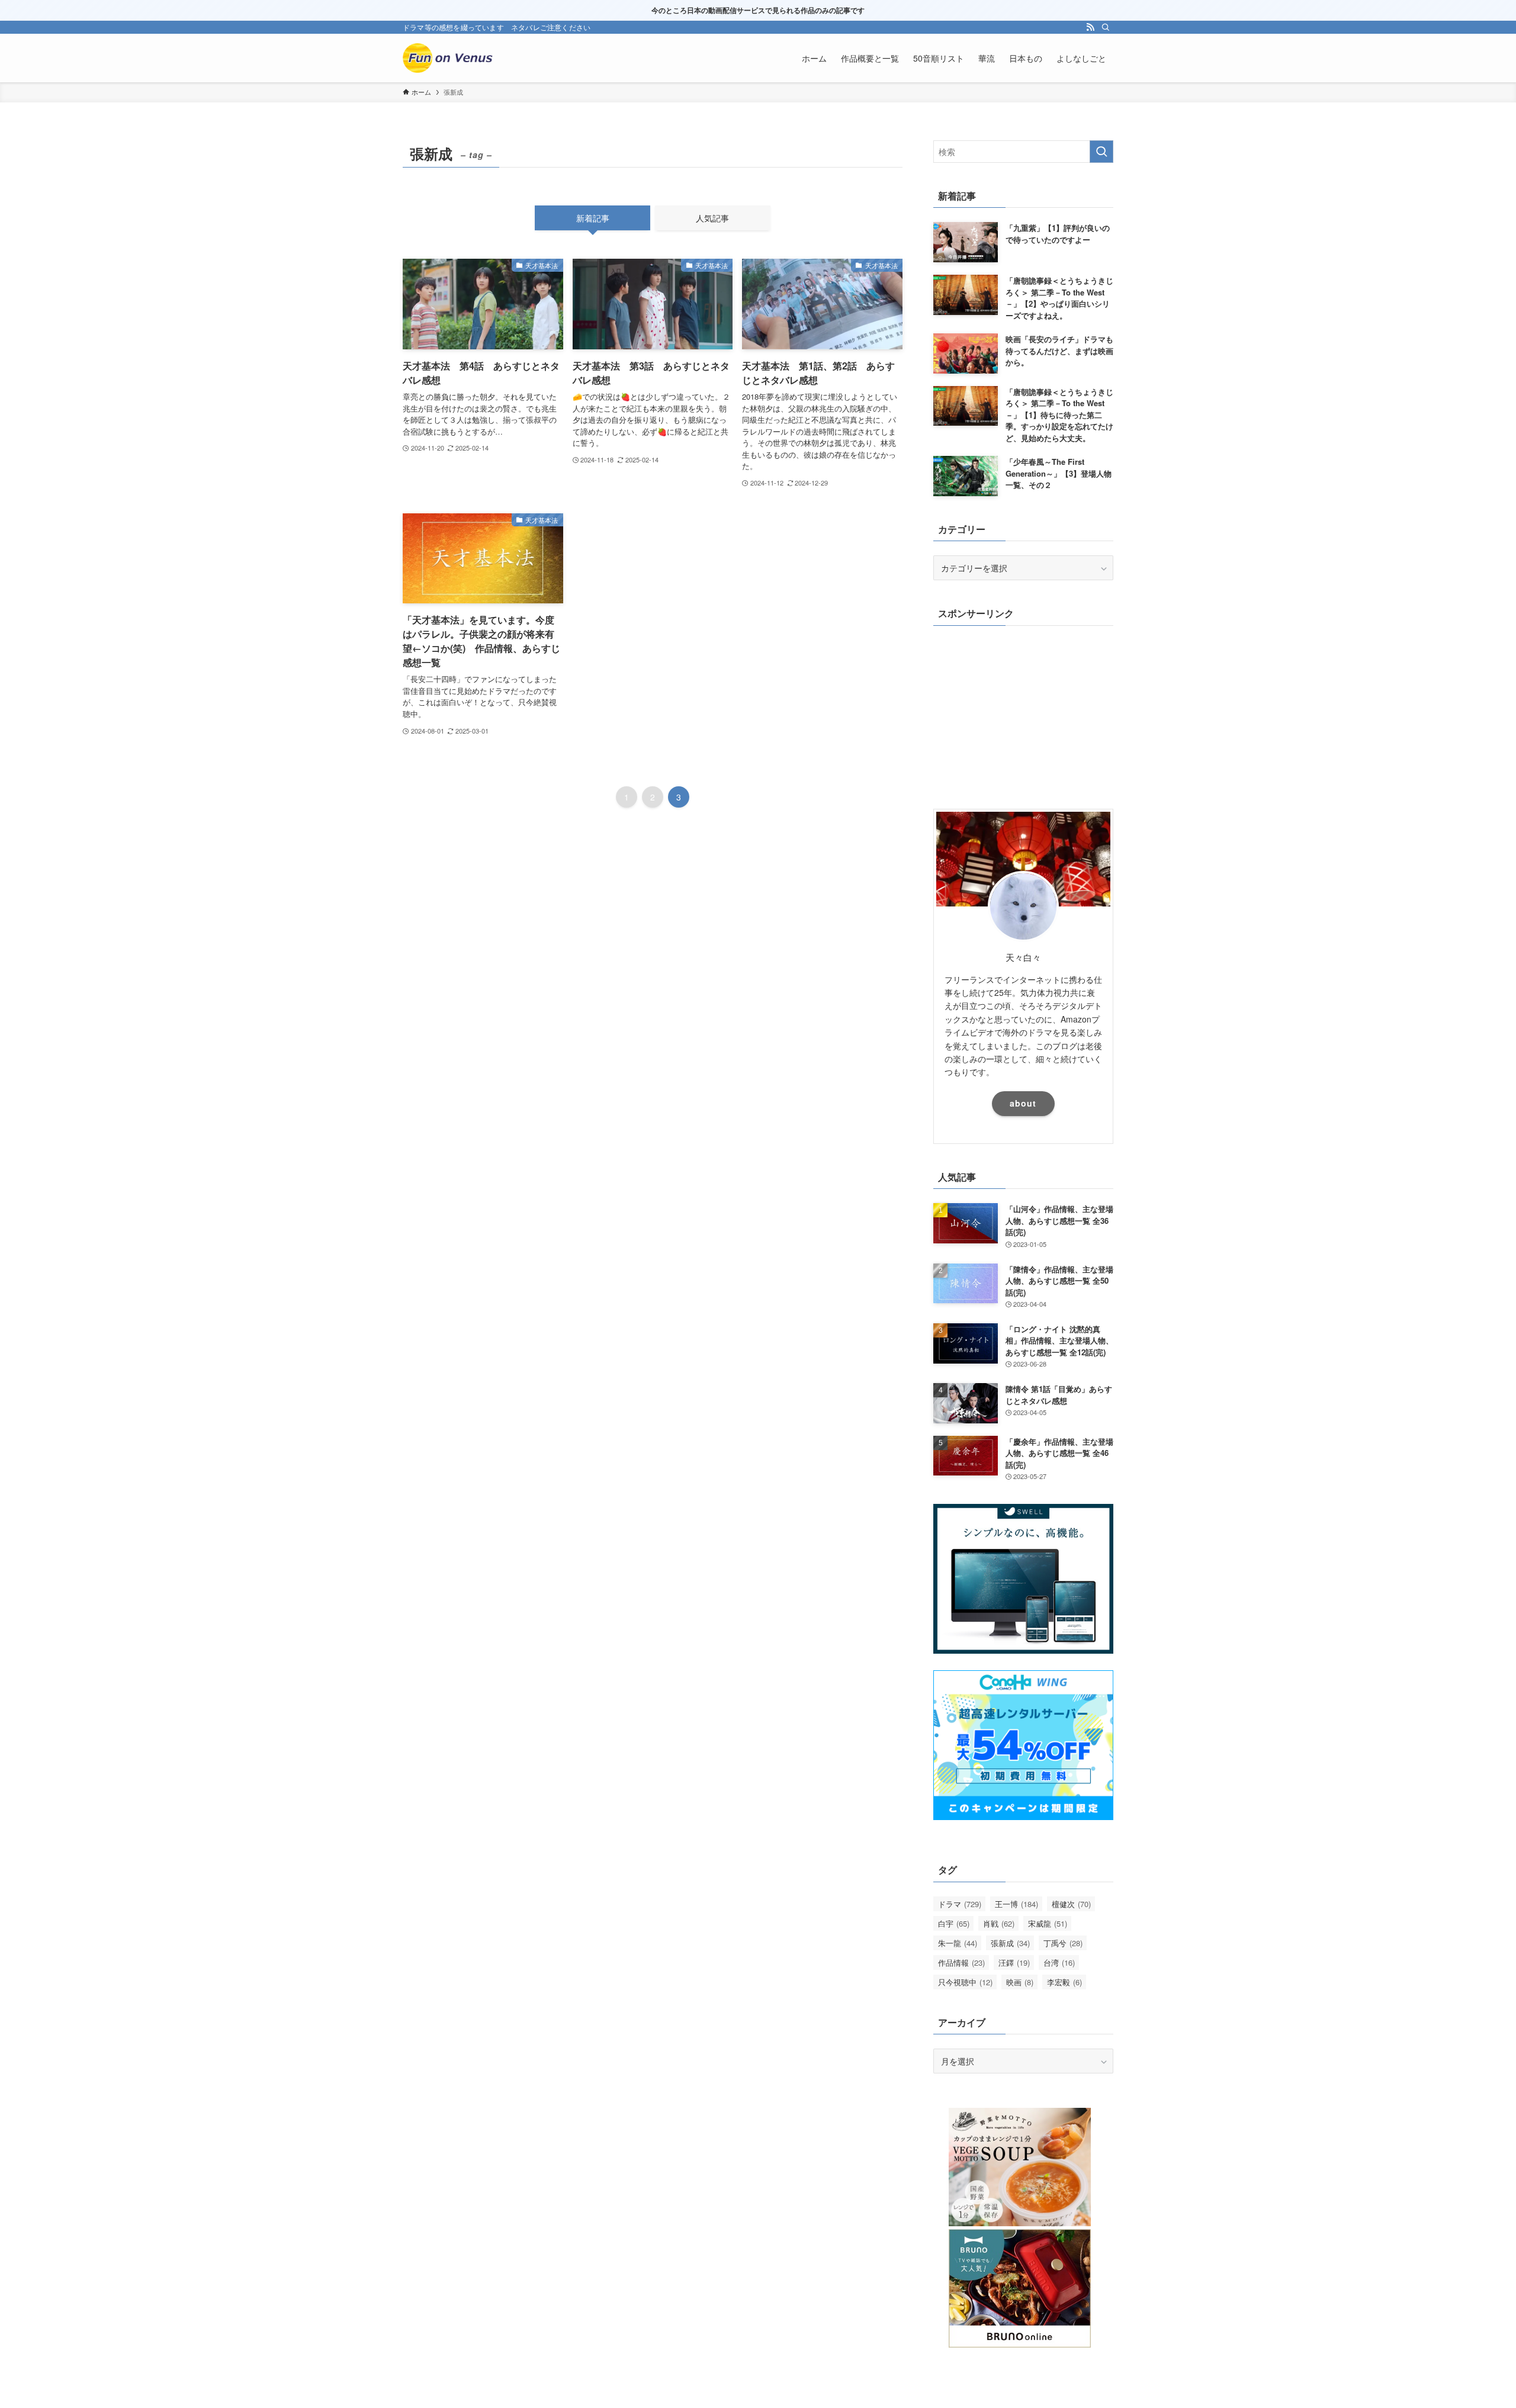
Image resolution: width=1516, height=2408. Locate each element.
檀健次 (1071, 1904)
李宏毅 (1064, 1982)
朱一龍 (958, 1943)
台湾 (1059, 1962)
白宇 (954, 1923)
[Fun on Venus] (450, 58)
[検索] (1106, 27)
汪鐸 (1014, 1962)
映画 (1020, 1982)
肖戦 (999, 1923)
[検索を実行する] (1101, 152)
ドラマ (960, 1904)
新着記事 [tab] (593, 218)
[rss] (1090, 27)
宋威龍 (1048, 1923)
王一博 (1016, 1904)
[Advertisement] (1023, 714)
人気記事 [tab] (712, 218)
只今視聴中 (965, 1982)
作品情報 (961, 1962)
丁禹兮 (1063, 1943)
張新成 (1010, 1943)
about (1023, 1103)
